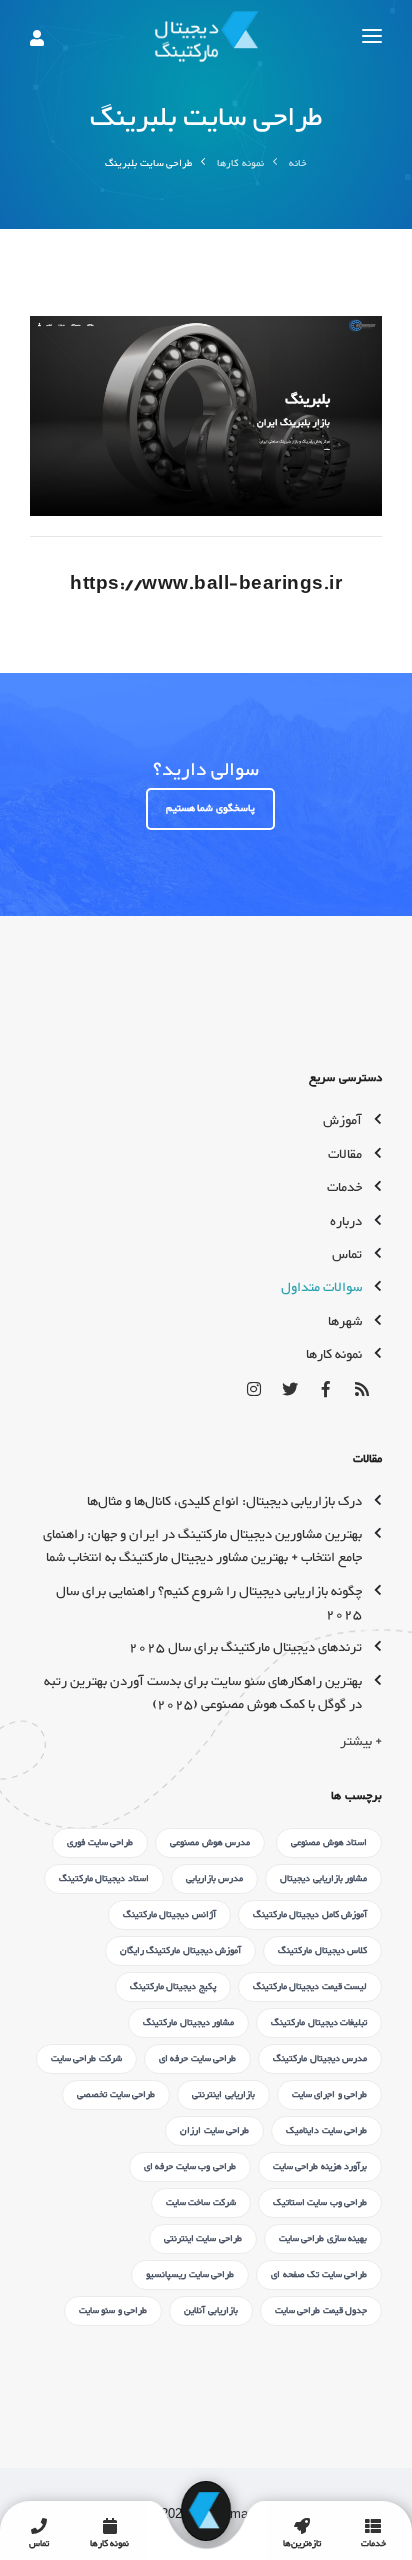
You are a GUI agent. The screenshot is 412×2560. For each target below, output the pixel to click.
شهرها (345, 1322)
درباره (346, 1222)
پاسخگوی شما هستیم (210, 808)
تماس (347, 1255)
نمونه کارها (240, 163)
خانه (298, 163)
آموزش (342, 1121)
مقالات (345, 1155)
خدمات (344, 1188)
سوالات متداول (321, 1288)
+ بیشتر (361, 1742)
